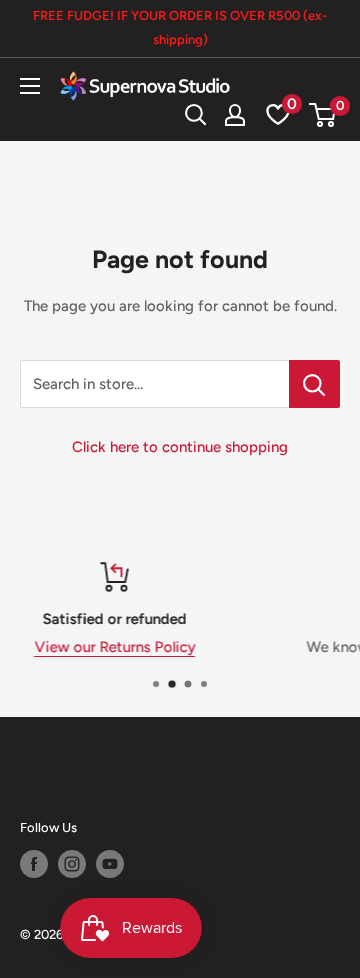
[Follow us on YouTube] (110, 864)
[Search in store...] (314, 384)
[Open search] (196, 115)
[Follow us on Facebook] (34, 864)
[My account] (235, 115)
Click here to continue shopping (180, 447)
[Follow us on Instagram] (72, 864)
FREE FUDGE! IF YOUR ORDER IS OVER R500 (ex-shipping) (180, 27)
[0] (323, 115)
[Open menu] (30, 86)
